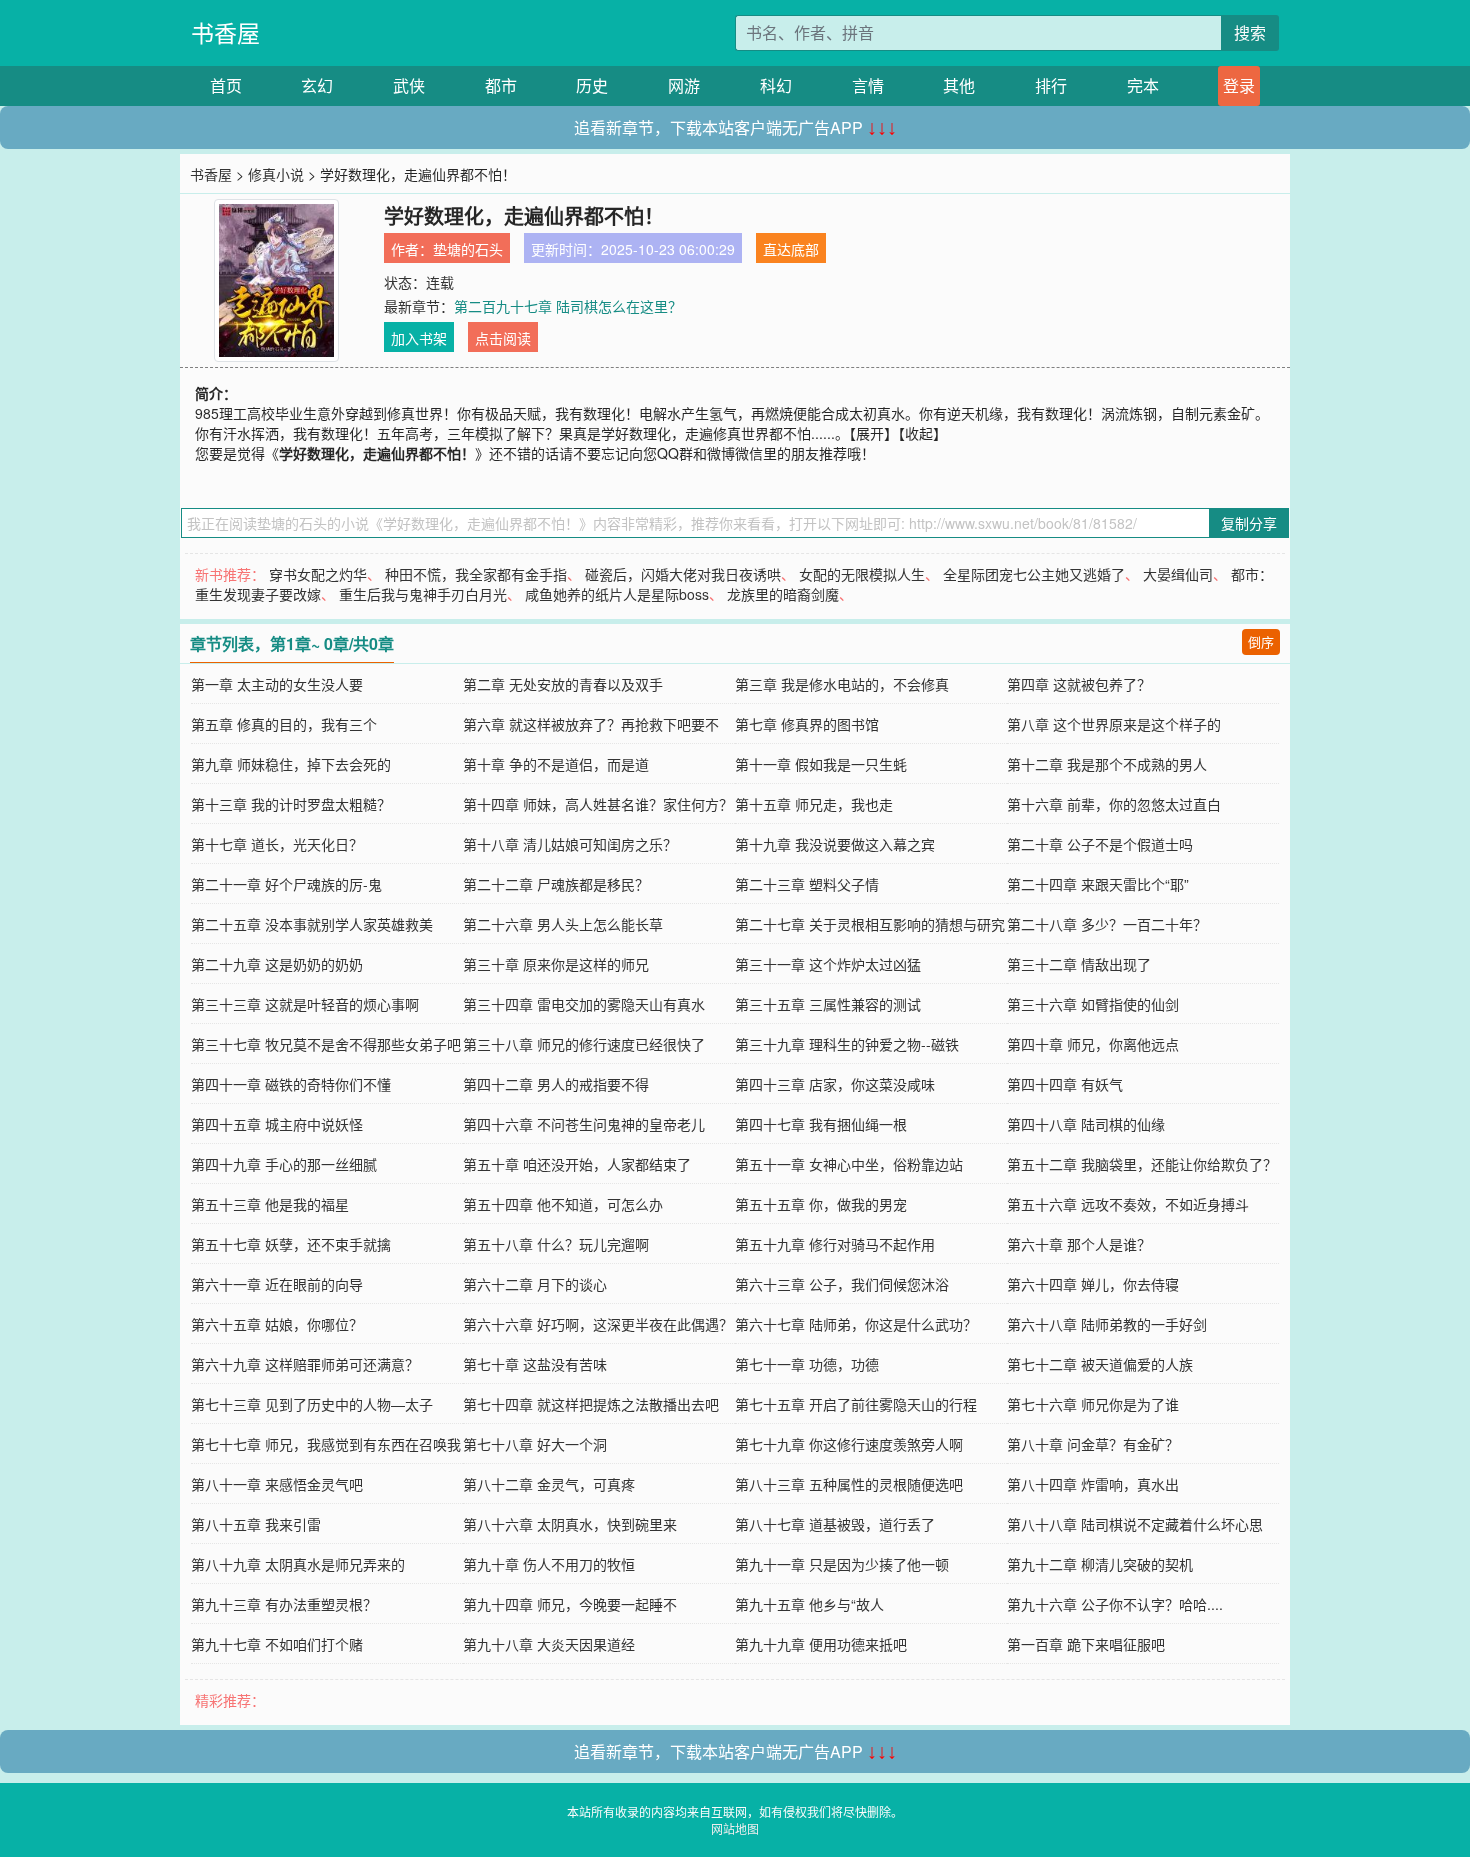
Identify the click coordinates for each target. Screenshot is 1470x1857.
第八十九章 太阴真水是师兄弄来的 (298, 1564)
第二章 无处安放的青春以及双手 (563, 684)
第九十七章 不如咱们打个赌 (277, 1644)
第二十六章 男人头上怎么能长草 (563, 924)
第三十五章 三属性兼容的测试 (828, 1004)
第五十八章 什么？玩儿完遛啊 (556, 1244)
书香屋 (225, 32)
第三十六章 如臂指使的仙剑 (1093, 1004)
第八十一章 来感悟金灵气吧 (277, 1484)
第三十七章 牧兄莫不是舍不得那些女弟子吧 (326, 1044)
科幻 (776, 85)
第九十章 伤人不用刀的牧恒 (549, 1564)
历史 (592, 85)
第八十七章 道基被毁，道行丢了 (835, 1524)
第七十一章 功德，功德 (807, 1364)
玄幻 (317, 85)
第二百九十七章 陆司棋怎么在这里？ (568, 306)
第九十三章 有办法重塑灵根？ (284, 1604)
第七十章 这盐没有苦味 (535, 1364)
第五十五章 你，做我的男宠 (821, 1204)
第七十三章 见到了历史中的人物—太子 (312, 1404)
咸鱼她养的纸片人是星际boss (617, 594)
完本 (1143, 85)
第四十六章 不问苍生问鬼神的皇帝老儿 (584, 1124)
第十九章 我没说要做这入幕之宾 (835, 844)
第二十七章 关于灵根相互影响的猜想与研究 (870, 924)
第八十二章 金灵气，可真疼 (549, 1484)
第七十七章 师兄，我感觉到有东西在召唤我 (326, 1444)
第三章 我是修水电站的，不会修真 (842, 684)
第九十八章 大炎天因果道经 (549, 1644)
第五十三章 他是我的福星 (270, 1204)
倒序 (1261, 641)
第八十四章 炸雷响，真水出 (1093, 1484)
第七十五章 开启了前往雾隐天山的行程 (856, 1404)
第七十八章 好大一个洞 (535, 1444)
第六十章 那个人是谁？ (1079, 1244)
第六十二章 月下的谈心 (535, 1284)
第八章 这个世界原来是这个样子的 (1114, 724)
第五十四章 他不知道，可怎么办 (563, 1204)
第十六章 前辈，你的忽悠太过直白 (1114, 804)
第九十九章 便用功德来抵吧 (821, 1644)
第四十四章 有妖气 (1065, 1084)
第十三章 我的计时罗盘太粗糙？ (291, 804)
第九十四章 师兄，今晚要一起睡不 (570, 1604)
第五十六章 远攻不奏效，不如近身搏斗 (1128, 1204)
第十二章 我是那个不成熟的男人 (1107, 764)
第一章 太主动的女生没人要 (277, 684)
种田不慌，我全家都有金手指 (476, 574)
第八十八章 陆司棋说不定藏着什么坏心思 (1135, 1524)
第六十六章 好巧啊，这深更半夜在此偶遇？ (598, 1324)
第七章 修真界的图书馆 (807, 724)
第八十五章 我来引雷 (256, 1524)
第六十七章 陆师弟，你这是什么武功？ (856, 1324)
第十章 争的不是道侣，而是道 (556, 764)
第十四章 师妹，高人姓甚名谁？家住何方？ (598, 804)
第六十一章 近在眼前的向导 (277, 1284)
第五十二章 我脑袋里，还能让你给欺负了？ (1142, 1164)
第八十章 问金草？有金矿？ (1093, 1444)
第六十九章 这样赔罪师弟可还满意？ (305, 1364)
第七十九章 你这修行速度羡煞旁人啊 (849, 1444)
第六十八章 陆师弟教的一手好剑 (1107, 1324)
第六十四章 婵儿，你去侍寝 (1093, 1284)
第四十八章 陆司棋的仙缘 (1086, 1124)
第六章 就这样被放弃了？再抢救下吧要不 (591, 724)
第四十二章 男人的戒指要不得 (556, 1084)
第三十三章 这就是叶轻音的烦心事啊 (305, 1004)
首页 (226, 85)
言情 (868, 85)
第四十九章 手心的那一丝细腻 (284, 1164)
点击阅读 (503, 338)
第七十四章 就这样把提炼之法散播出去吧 (591, 1404)
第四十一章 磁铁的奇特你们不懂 (291, 1084)
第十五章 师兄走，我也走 (814, 804)
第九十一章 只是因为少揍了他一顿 (842, 1564)
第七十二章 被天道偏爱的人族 (1100, 1364)
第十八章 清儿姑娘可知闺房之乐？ (570, 844)
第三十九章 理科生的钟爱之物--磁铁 (847, 1044)
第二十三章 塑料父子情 (807, 884)
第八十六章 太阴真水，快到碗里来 (570, 1524)
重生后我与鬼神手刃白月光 (423, 594)
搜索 (1250, 32)
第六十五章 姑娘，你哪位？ (277, 1324)
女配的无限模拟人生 (862, 574)
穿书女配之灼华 (318, 574)
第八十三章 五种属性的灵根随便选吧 (849, 1484)
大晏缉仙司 (1178, 574)
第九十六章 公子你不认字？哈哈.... (1115, 1604)
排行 (1051, 85)
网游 (684, 85)
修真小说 (276, 174)
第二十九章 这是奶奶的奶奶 (277, 964)
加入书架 (419, 338)
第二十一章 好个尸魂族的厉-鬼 (286, 884)
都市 (501, 85)
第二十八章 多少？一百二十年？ (1107, 924)
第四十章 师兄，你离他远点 (1093, 1044)
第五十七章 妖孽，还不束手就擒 (291, 1244)
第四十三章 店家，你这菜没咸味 (835, 1084)
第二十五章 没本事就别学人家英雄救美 (312, 924)
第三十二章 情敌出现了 (1079, 964)
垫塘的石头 (468, 249)
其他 (959, 85)
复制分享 (1249, 523)
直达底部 (791, 249)
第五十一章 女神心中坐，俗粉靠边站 (849, 1164)
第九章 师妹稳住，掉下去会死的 (291, 764)
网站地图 (735, 1828)
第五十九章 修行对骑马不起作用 (835, 1244)
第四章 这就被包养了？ (1079, 684)
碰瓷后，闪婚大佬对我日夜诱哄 (683, 574)
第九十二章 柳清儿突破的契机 (1100, 1564)
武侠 (409, 85)
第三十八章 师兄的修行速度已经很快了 (584, 1044)
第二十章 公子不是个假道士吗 (1100, 844)
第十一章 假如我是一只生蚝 (821, 764)
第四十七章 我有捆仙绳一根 (821, 1124)
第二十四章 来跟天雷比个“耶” (1098, 884)
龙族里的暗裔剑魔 (783, 594)
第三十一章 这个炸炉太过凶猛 (828, 964)
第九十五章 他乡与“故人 (809, 1604)
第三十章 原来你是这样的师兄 (556, 964)
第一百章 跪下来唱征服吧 (1086, 1644)
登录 (1239, 85)
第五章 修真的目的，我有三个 (284, 724)
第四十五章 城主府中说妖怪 (277, 1124)
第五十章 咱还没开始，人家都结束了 (577, 1164)
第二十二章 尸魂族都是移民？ (556, 884)
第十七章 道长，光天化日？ (277, 844)
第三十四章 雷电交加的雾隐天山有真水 (584, 1004)
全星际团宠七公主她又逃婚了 (1034, 574)
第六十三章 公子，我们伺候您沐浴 (842, 1284)
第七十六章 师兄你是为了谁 (1093, 1404)
